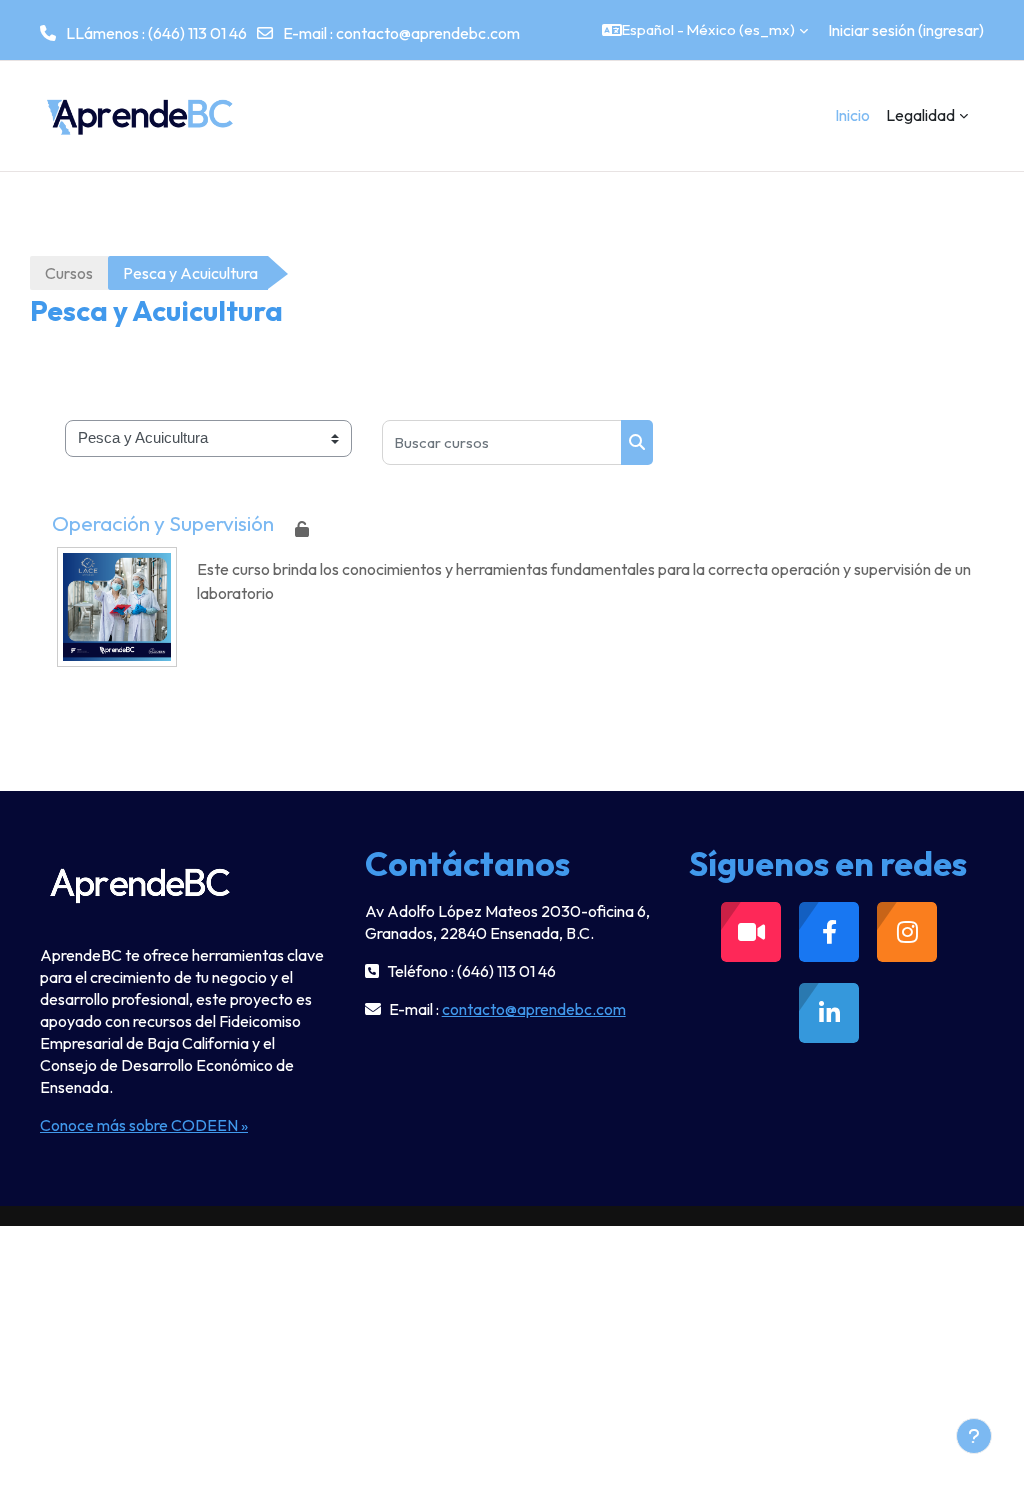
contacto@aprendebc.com (428, 33)
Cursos (69, 273)
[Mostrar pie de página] (974, 1436)
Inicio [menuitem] (852, 115)
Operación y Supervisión (163, 523)
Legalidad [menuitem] (920, 115)
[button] (705, 30)
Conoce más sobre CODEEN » (144, 1125)
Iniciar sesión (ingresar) (906, 30)
